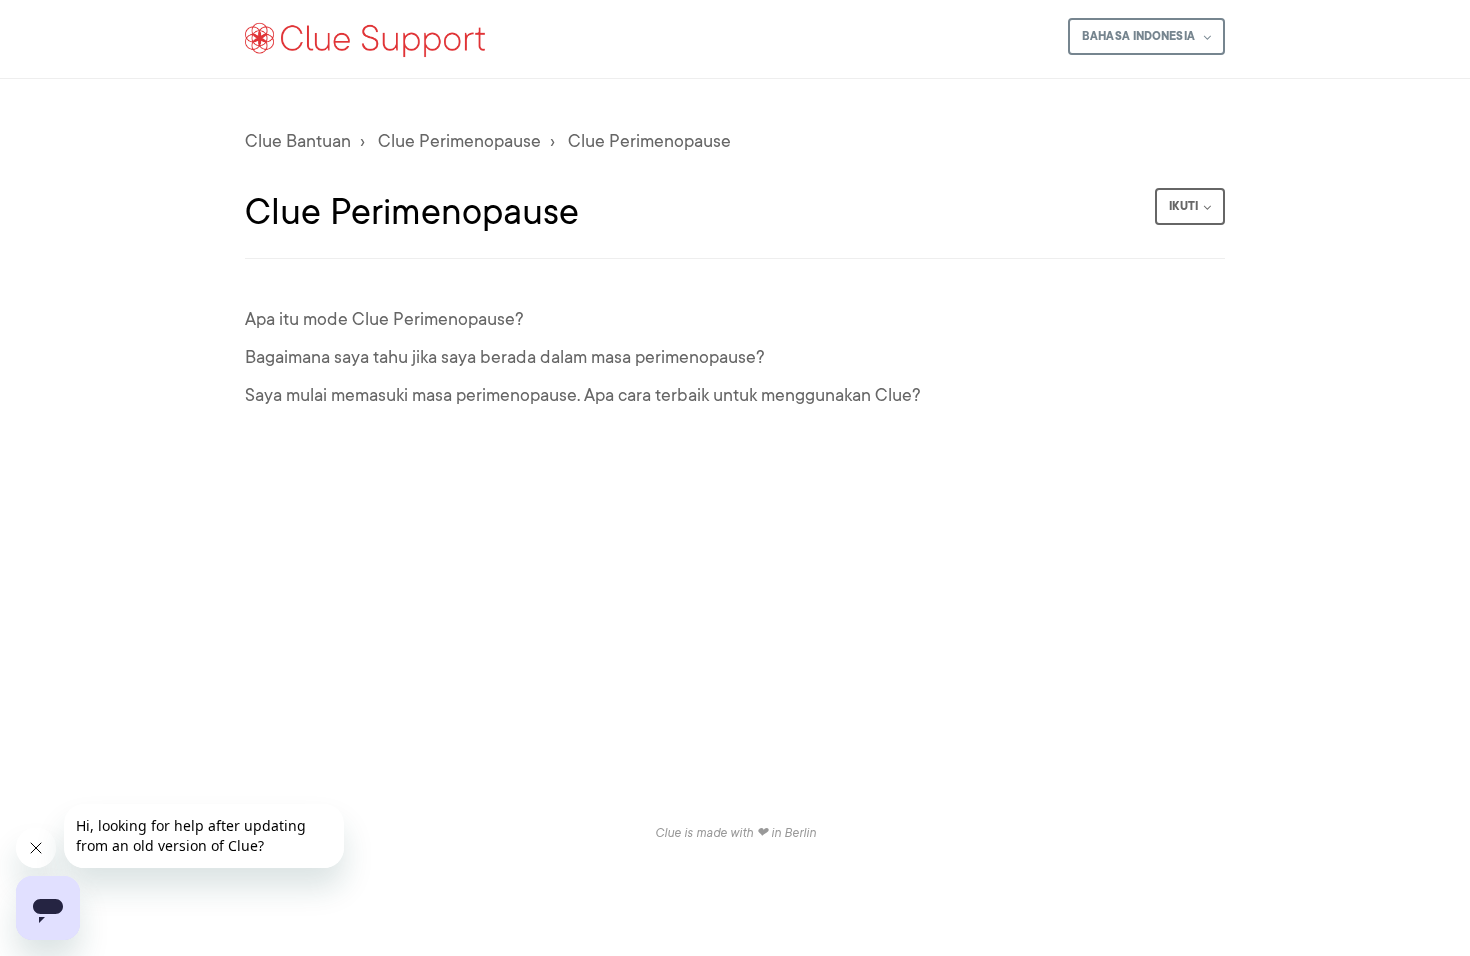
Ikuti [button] (1183, 206)
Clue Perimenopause (459, 141)
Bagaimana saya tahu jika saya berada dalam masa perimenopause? (505, 357)
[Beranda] (366, 39)
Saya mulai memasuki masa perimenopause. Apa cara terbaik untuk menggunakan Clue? (583, 395)
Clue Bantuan (298, 141)
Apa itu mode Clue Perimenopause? (384, 319)
